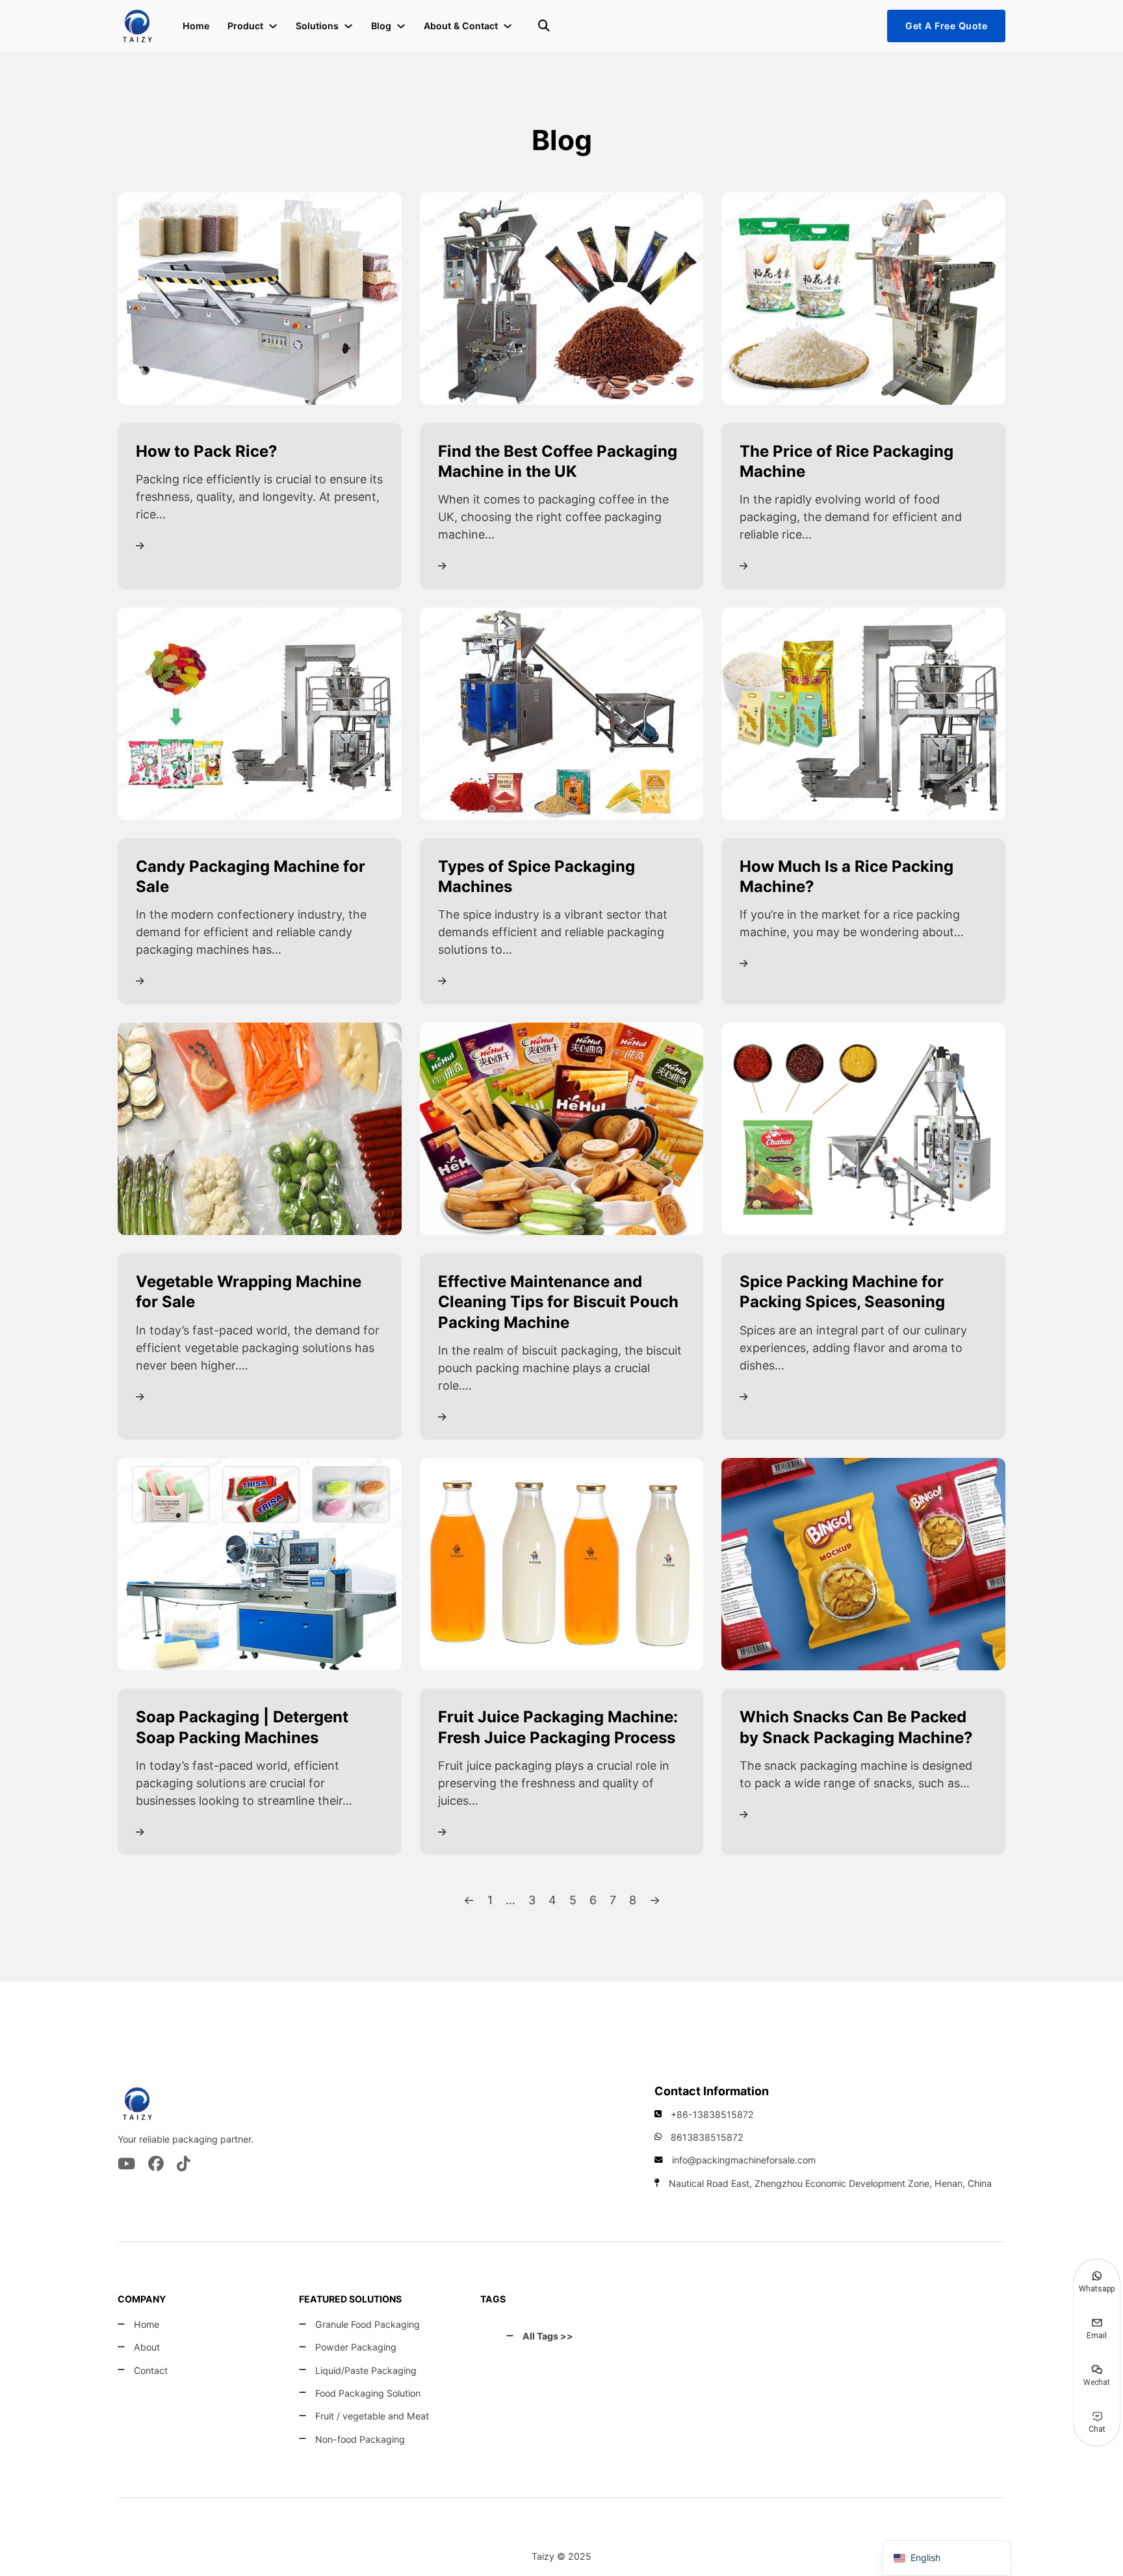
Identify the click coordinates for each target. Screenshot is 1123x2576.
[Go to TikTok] (184, 2165)
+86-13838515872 (712, 2114)
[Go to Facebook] (156, 2165)
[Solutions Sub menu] (348, 26)
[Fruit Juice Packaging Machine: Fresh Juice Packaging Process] (562, 1563)
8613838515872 (707, 2137)
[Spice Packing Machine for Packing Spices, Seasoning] (863, 1128)
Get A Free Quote (946, 26)
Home (196, 26)
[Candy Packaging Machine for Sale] (260, 712)
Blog (381, 26)
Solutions (317, 26)
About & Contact (461, 26)
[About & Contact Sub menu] (508, 26)
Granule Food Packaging (368, 2324)
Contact (151, 2370)
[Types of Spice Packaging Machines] (562, 712)
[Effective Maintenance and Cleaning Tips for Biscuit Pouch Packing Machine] (562, 1128)
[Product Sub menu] (273, 26)
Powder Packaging (356, 2347)
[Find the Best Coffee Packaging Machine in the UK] (562, 297)
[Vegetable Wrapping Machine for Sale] (260, 1128)
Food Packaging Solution (368, 2393)
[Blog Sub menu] (401, 26)
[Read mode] (140, 546)
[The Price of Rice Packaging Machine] (863, 297)
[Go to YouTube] (126, 2165)
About (147, 2347)
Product (245, 26)
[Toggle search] (544, 26)
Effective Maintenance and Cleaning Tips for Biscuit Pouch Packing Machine (558, 1302)
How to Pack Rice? (207, 451)
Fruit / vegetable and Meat (372, 2416)
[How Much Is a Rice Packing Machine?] (863, 712)
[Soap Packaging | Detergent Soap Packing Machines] (260, 1563)
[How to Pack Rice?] (260, 297)
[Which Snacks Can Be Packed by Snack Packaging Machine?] (863, 1563)
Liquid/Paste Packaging (366, 2370)
